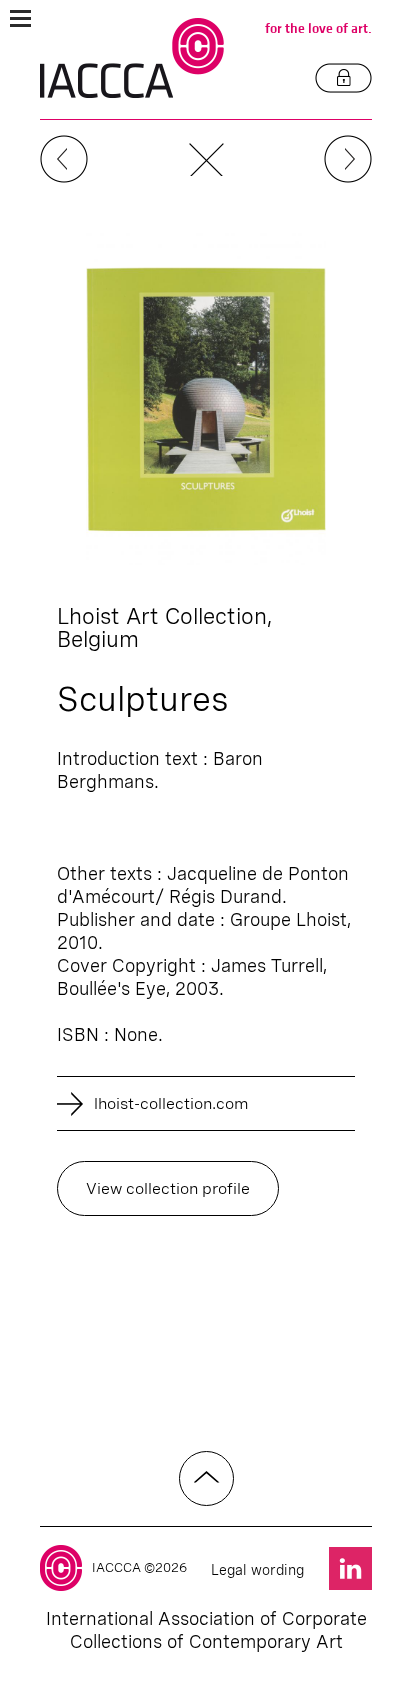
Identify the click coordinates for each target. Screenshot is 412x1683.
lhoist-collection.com (171, 1103)
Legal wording (257, 1570)
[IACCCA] (132, 58)
